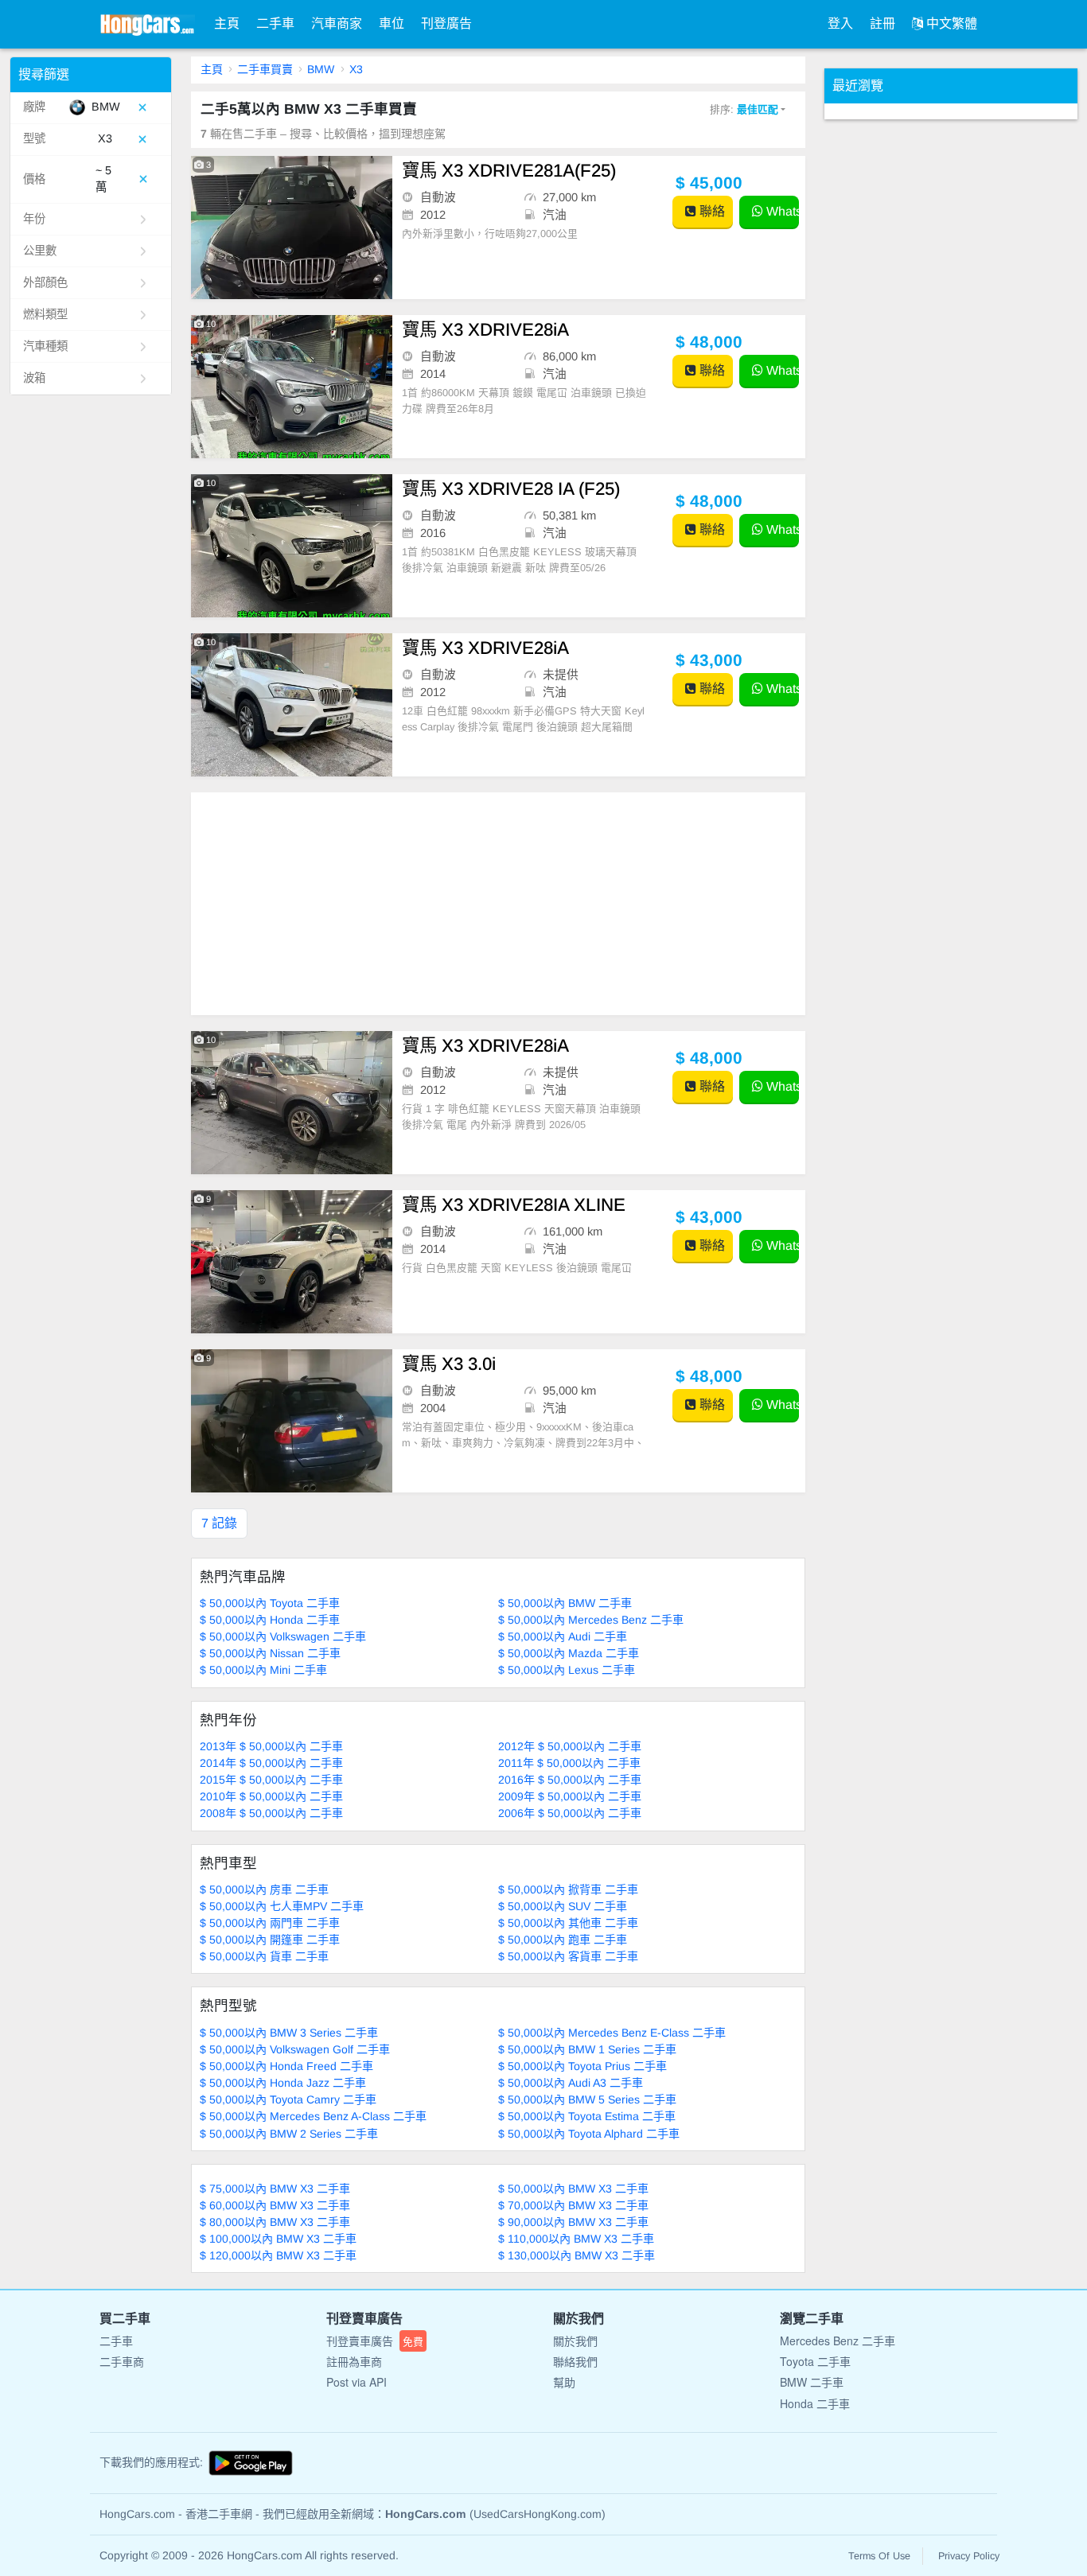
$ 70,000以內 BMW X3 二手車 (573, 2205)
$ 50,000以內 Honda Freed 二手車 (286, 2066)
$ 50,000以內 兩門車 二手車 (270, 1923)
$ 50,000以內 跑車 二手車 (563, 1940)
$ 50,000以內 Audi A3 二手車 (571, 2083)
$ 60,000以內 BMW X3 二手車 (275, 2205)
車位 (392, 23)
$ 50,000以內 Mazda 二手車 (569, 1653)
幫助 (564, 2382)
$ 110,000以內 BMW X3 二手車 (576, 2239)
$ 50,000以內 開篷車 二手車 (270, 1940)
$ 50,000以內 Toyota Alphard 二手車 (589, 2134)
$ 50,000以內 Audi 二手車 (563, 1636)
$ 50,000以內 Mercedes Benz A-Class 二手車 (313, 2116)
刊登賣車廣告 (375, 2341)
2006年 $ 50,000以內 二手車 (570, 1813)
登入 (840, 23)
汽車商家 (337, 23)
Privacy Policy (969, 2556)
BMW (321, 69)
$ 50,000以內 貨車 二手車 (264, 1956)
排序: (744, 109)
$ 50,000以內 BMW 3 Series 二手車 (289, 2033)
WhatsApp (781, 211)
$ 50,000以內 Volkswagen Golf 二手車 (295, 2049)
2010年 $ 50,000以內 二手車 (271, 1796)
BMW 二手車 (812, 2382)
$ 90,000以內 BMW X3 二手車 (573, 2222)
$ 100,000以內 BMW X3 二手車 (278, 2239)
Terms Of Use (879, 2556)
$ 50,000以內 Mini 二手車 (263, 1670)
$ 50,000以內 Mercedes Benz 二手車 (591, 1620)
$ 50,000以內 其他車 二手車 (568, 1923)
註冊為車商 (354, 2361)
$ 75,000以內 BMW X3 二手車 (275, 2189)
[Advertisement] (499, 904)
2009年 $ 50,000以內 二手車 (570, 1796)
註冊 (882, 23)
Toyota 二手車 (815, 2361)
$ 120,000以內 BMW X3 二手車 (278, 2255)
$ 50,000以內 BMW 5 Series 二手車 (587, 2099)
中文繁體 (950, 23)
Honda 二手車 (815, 2403)
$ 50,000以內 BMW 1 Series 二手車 (587, 2049)
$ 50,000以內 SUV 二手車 (563, 1906)
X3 (356, 69)
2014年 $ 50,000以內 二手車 (271, 1763)
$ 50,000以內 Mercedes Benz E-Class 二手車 (612, 2033)
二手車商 (122, 2361)
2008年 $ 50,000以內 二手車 (271, 1813)
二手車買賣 (265, 69)
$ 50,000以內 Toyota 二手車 (270, 1603)
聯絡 (711, 211)
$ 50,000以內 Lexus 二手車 (567, 1670)
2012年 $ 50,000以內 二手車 (570, 1746)
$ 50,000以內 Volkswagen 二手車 (283, 1636)
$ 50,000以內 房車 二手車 (264, 1889)
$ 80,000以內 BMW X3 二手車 (275, 2222)
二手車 (275, 23)
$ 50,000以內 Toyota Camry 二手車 (288, 2099)
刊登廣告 (446, 23)
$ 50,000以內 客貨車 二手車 (568, 1956)
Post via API (356, 2382)
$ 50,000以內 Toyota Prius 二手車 (582, 2066)
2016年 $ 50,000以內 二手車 (570, 1780)
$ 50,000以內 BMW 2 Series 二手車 (289, 2134)
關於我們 (575, 2341)
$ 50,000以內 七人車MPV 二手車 (282, 1906)
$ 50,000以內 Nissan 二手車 (270, 1653)
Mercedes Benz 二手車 (838, 2341)
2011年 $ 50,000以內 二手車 (569, 1763)
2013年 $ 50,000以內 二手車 (271, 1746)
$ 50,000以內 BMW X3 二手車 (573, 2189)
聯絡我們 (575, 2361)
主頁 (227, 23)
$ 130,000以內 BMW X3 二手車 (577, 2255)
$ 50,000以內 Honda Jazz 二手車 (283, 2083)
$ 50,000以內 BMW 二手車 (565, 1603)
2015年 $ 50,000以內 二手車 (271, 1780)
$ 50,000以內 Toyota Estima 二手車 (587, 2116)
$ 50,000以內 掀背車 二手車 (568, 1889)
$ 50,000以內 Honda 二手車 (270, 1620)
